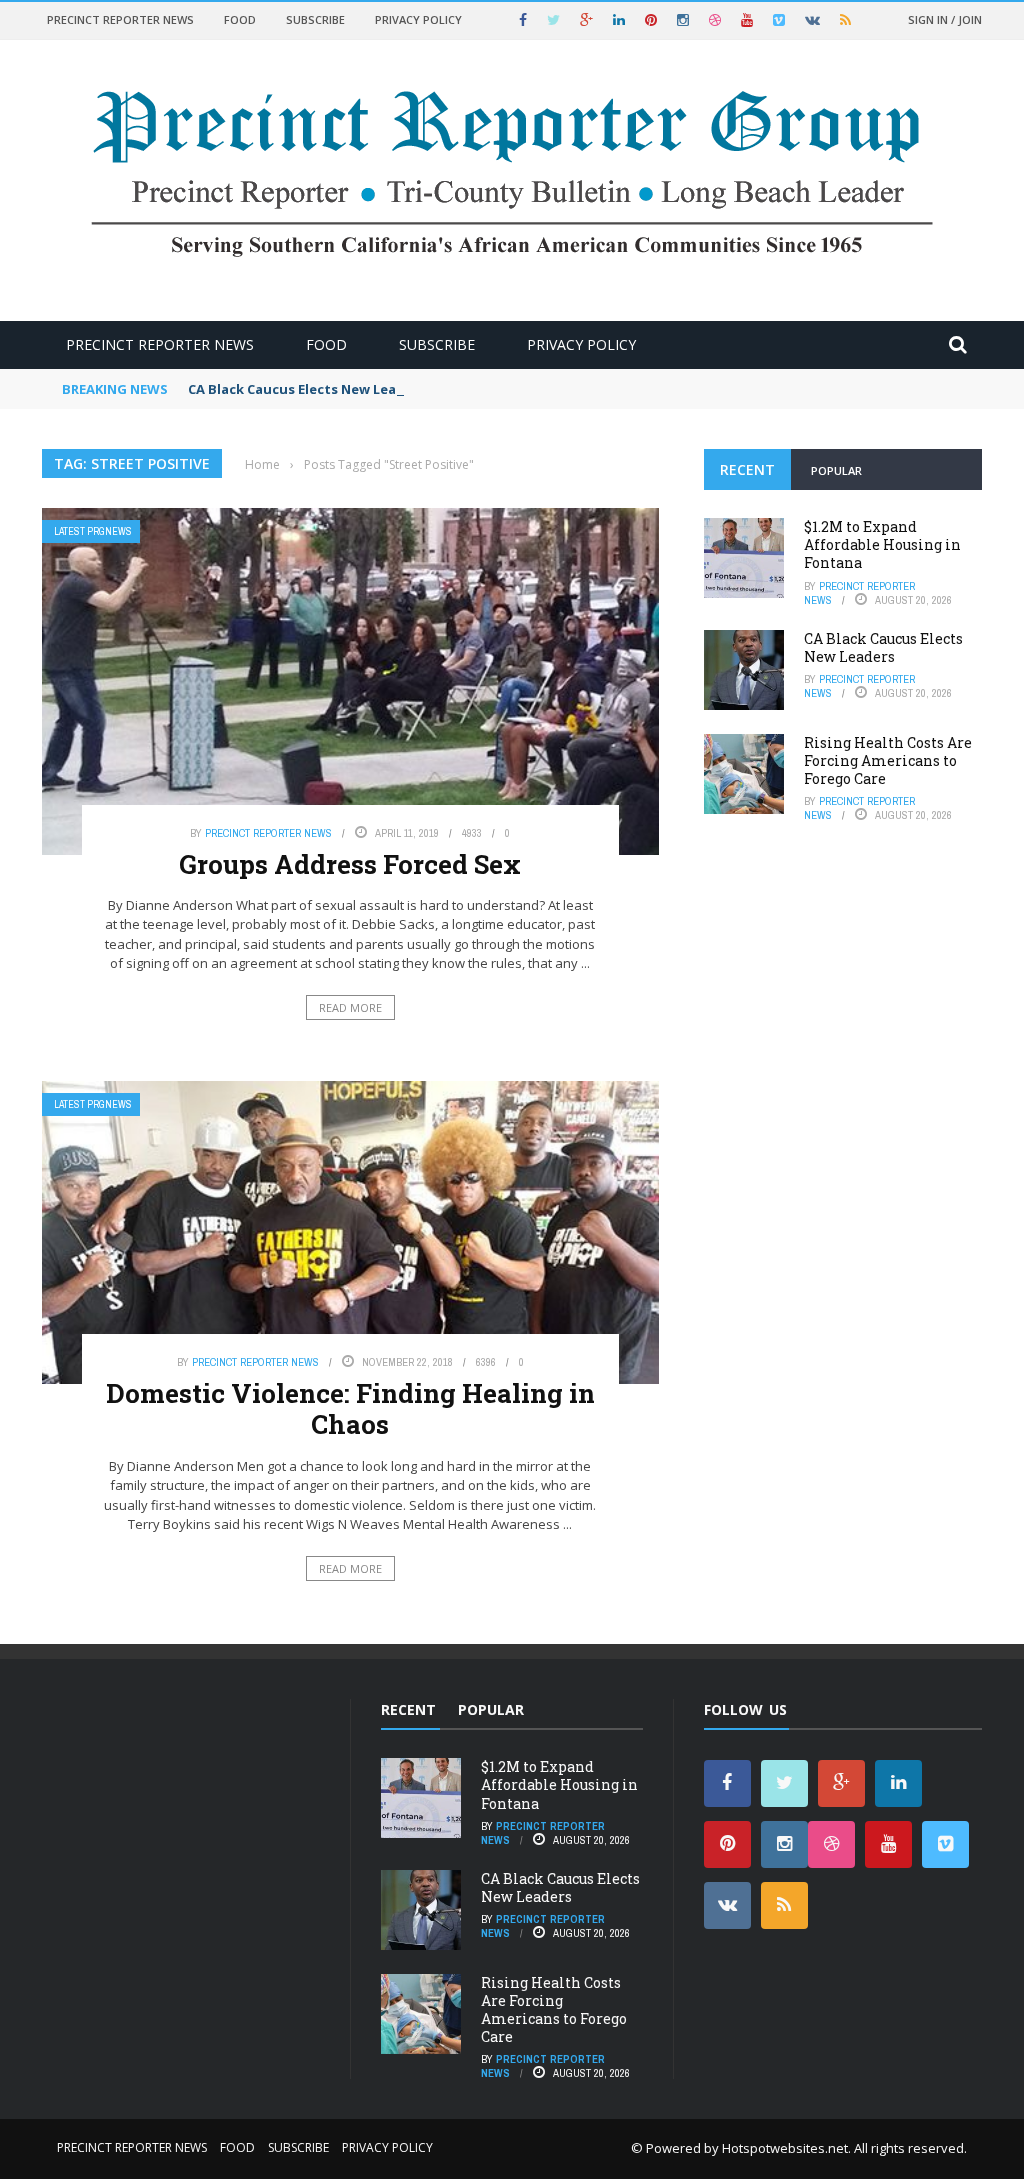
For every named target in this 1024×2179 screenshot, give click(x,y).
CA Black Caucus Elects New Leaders (307, 389)
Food (240, 19)
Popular (836, 470)
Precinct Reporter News (120, 19)
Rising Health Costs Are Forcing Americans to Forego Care (888, 760)
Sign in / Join (945, 19)
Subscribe (315, 19)
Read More (350, 1007)
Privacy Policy (418, 19)
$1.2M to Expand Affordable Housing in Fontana (882, 544)
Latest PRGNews (93, 531)
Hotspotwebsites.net (785, 2148)
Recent (747, 469)
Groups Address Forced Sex (350, 864)
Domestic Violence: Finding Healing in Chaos (350, 1408)
